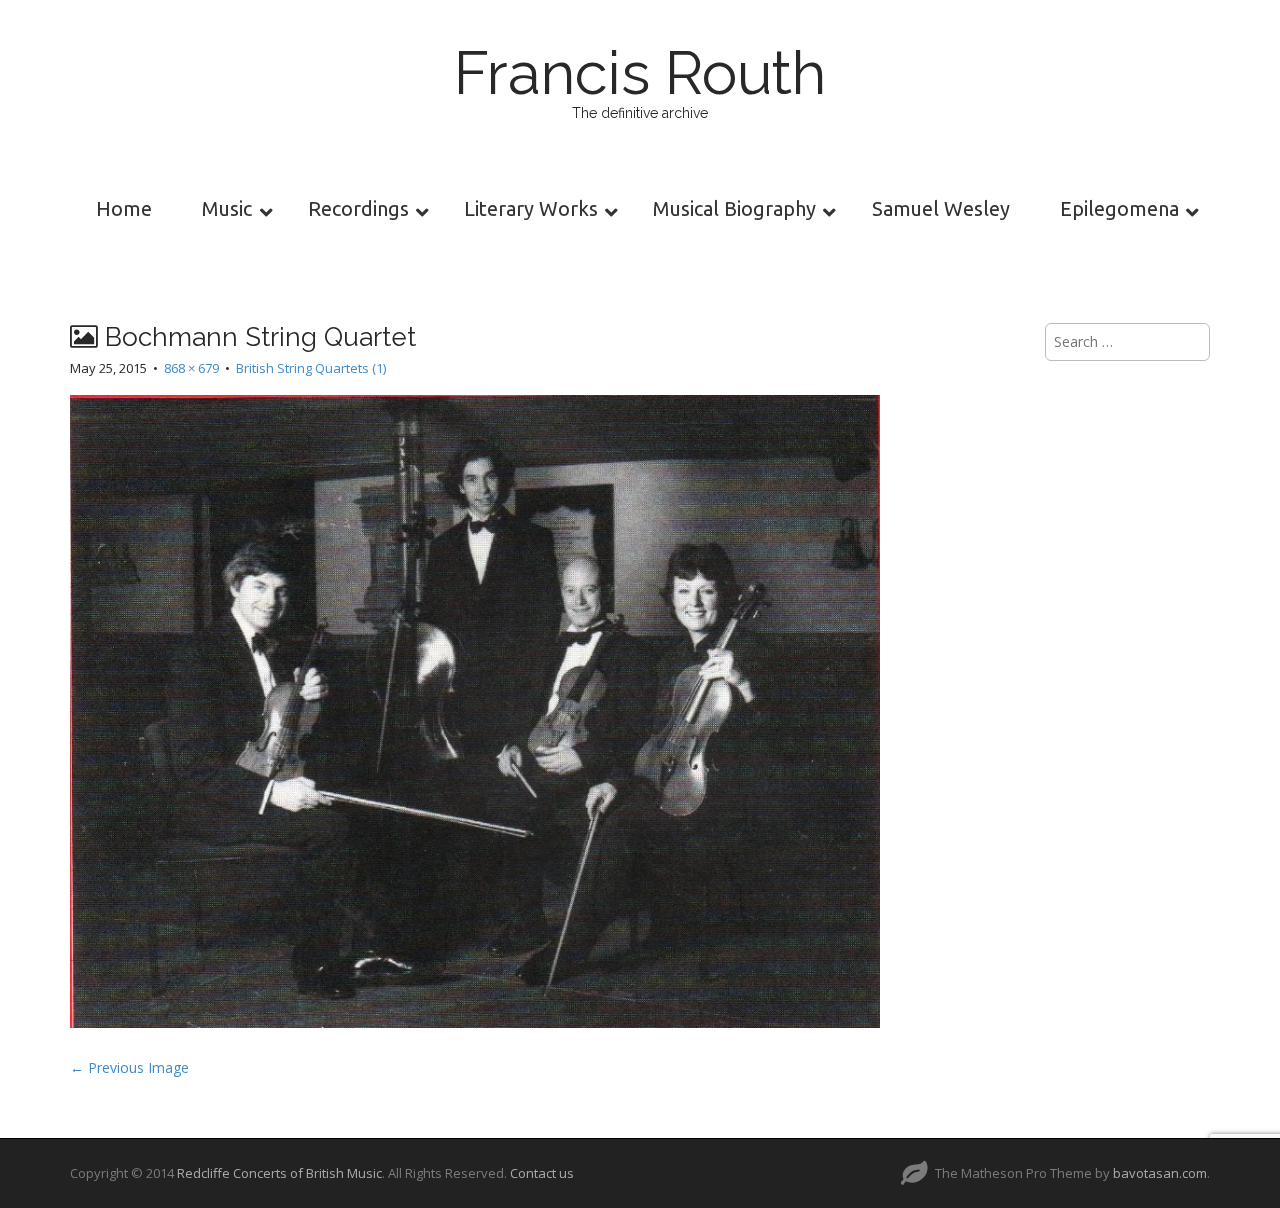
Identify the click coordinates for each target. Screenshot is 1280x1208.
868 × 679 (191, 368)
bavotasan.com (1160, 1173)
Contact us (542, 1173)
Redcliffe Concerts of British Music (279, 1173)
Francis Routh (640, 73)
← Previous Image (129, 1067)
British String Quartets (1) (311, 368)
